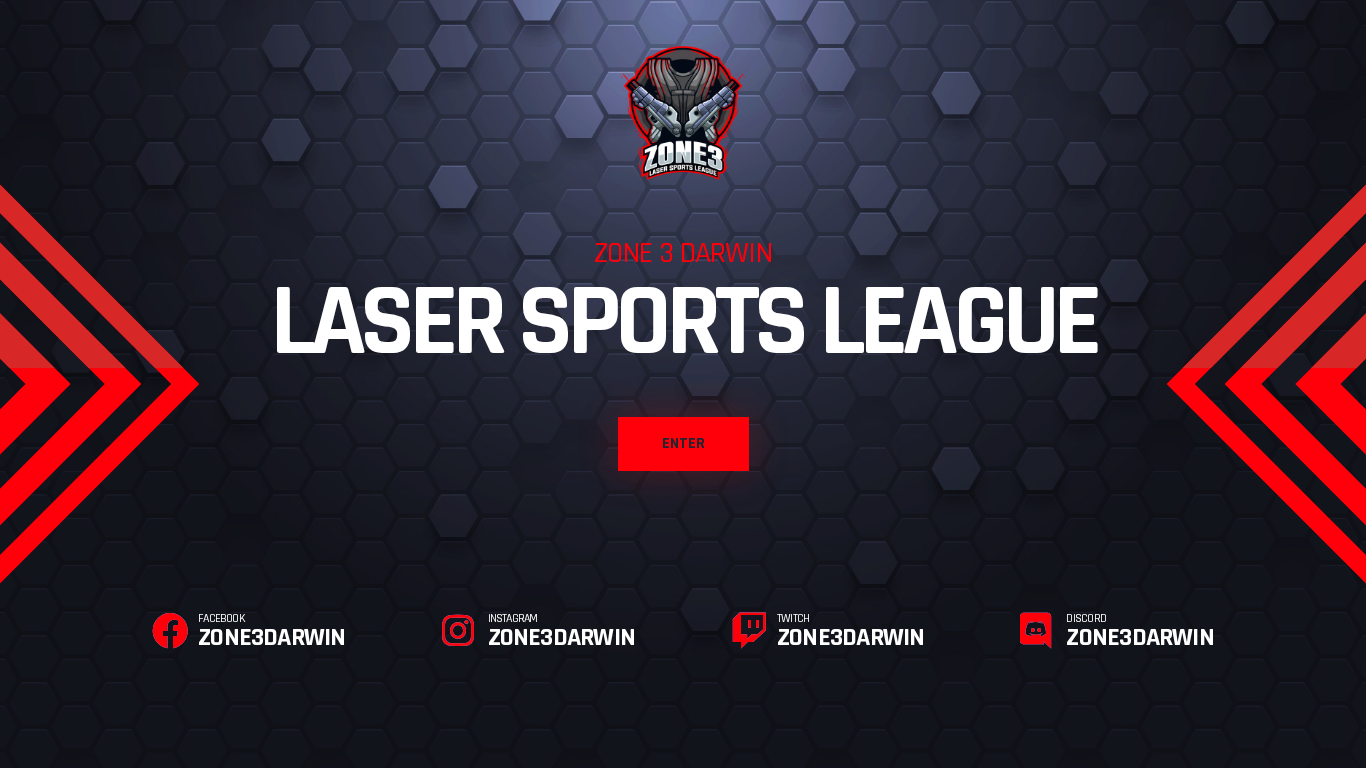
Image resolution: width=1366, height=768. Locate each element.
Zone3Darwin (271, 632)
